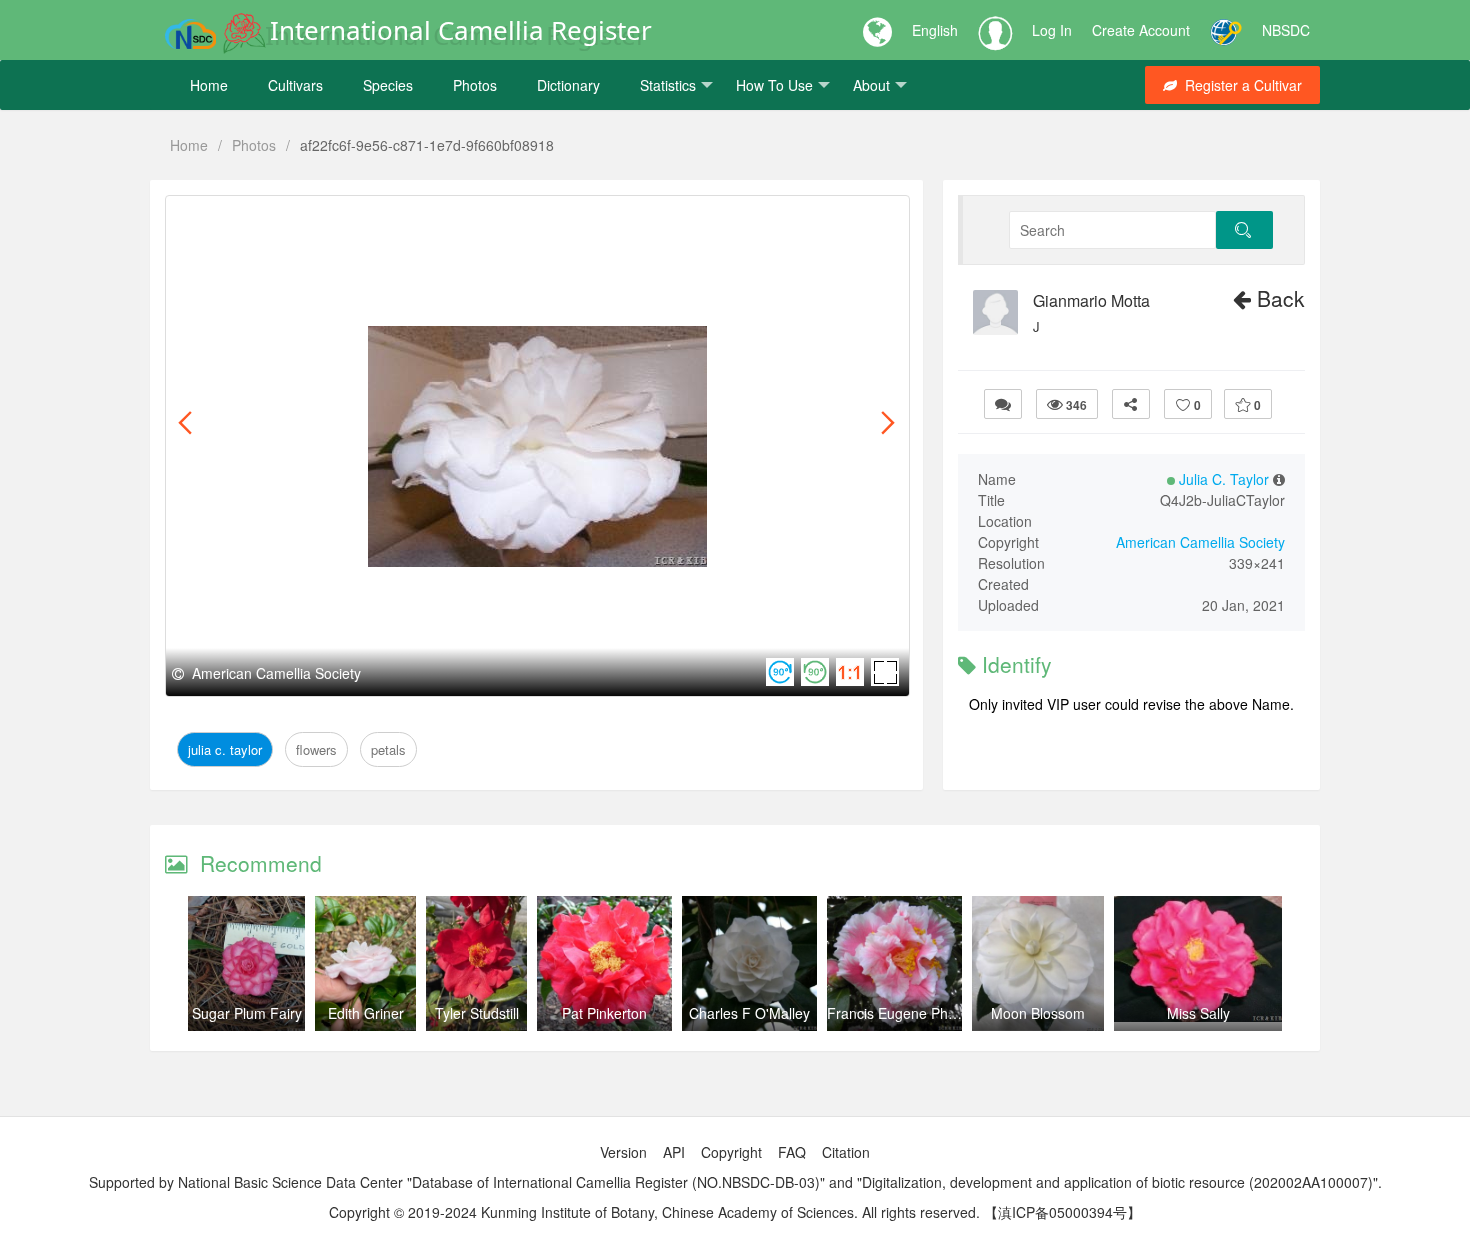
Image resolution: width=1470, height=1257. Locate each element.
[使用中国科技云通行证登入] (1226, 30)
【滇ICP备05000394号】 (1062, 1212)
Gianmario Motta (1091, 301)
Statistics (668, 85)
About (871, 85)
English (935, 30)
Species (388, 85)
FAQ (792, 1152)
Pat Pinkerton (604, 1013)
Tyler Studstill (477, 1013)
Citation (846, 1152)
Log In (1052, 30)
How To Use (774, 85)
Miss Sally (1198, 1013)
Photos (475, 85)
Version (623, 1152)
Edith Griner (366, 1013)
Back (1278, 298)
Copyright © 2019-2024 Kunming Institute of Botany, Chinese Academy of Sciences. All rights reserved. (654, 1212)
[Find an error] (1003, 404)
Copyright (731, 1152)
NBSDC (1286, 30)
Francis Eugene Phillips (901, 1013)
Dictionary (568, 85)
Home (209, 85)
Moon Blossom (1038, 1013)
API (674, 1152)
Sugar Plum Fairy (247, 1013)
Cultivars (295, 85)
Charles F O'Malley (749, 1013)
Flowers (317, 218)
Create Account (1141, 30)
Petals (376, 218)
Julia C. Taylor (230, 218)
